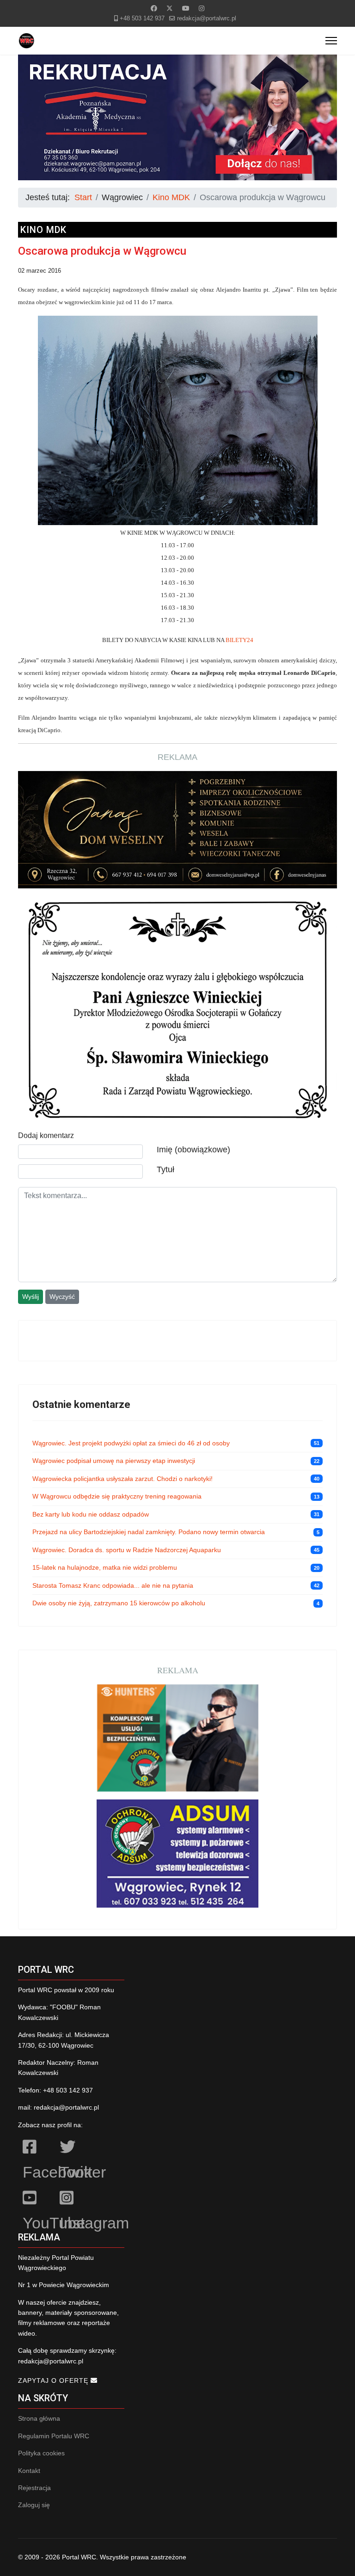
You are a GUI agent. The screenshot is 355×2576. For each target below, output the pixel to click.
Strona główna (39, 2418)
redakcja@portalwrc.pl (207, 18)
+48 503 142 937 (142, 18)
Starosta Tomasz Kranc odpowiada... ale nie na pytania (113, 1585)
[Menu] (331, 41)
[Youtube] (186, 8)
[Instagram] (202, 8)
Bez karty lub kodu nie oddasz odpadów (91, 1514)
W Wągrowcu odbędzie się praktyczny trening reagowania (117, 1496)
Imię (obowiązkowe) (193, 1150)
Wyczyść (62, 1297)
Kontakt (29, 2471)
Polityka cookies (41, 2453)
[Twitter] (170, 8)
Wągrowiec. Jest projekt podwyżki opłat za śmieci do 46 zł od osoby (131, 1443)
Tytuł (165, 1169)
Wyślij (31, 1297)
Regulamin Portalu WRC (54, 2436)
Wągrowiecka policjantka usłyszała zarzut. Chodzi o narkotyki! (122, 1479)
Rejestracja (34, 2488)
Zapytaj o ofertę (54, 2380)
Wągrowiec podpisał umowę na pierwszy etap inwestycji (114, 1461)
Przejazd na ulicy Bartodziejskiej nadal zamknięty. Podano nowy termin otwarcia (149, 1532)
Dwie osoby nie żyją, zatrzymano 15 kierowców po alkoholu (119, 1603)
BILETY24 (239, 640)
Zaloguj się (34, 2505)
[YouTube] (37, 2199)
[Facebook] (154, 8)
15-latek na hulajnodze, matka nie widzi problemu (105, 1567)
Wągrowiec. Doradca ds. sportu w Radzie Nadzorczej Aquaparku (127, 1550)
